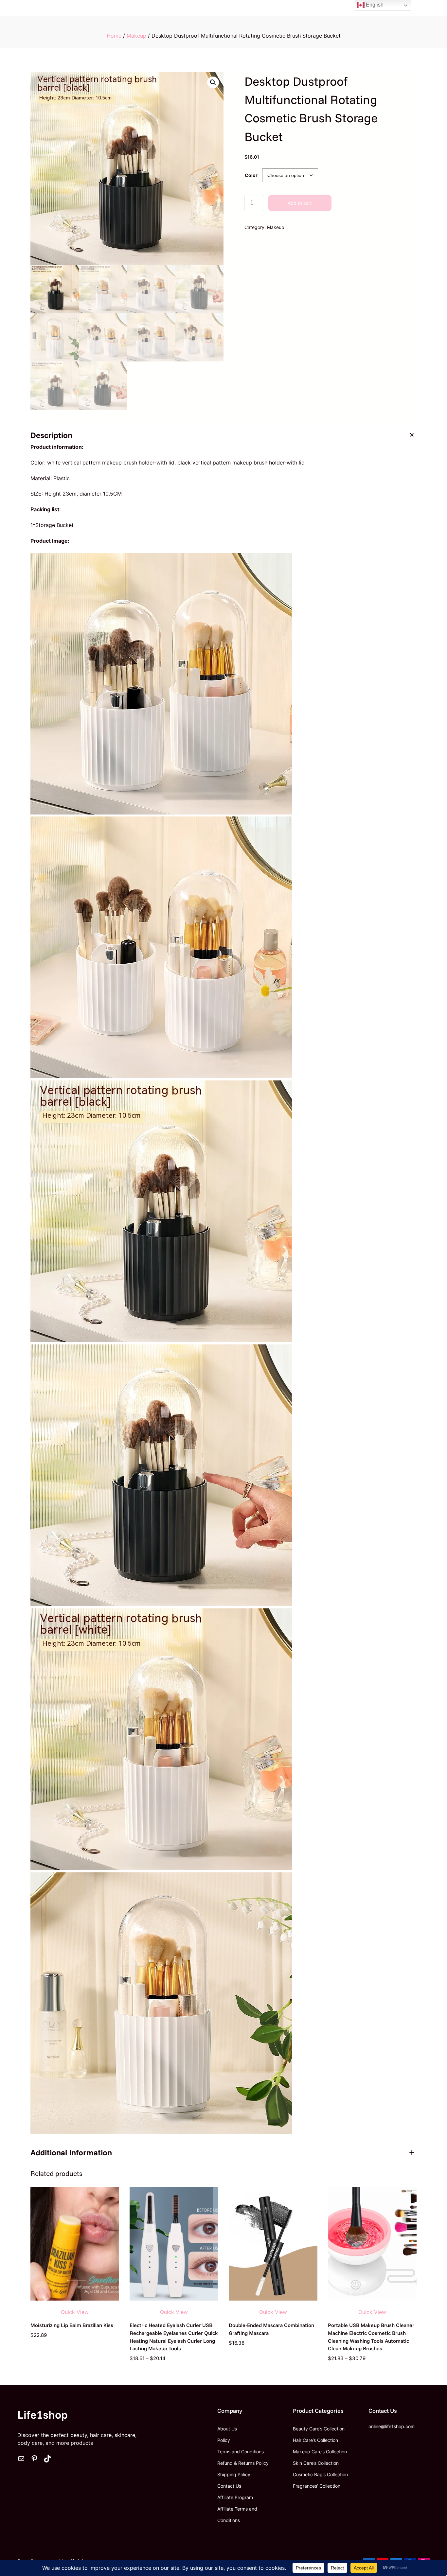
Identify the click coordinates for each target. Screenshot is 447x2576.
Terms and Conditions (241, 2452)
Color (251, 175)
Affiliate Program (235, 2497)
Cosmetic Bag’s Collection (320, 2474)
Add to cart (300, 203)
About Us (227, 2429)
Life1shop (43, 2415)
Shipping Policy (234, 2474)
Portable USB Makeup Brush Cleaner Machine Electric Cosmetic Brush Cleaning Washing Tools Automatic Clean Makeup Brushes (371, 2337)
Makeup (136, 36)
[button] (213, 82)
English (374, 5)
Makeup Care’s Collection (320, 2452)
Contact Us (229, 2486)
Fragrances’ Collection (317, 2486)
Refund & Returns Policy (243, 2463)
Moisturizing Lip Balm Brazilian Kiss (72, 2325)
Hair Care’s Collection (315, 2440)
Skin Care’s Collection (316, 2463)
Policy (224, 2440)
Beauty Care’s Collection (319, 2429)
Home (114, 36)
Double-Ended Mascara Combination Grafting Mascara (271, 2329)
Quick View (75, 2312)
